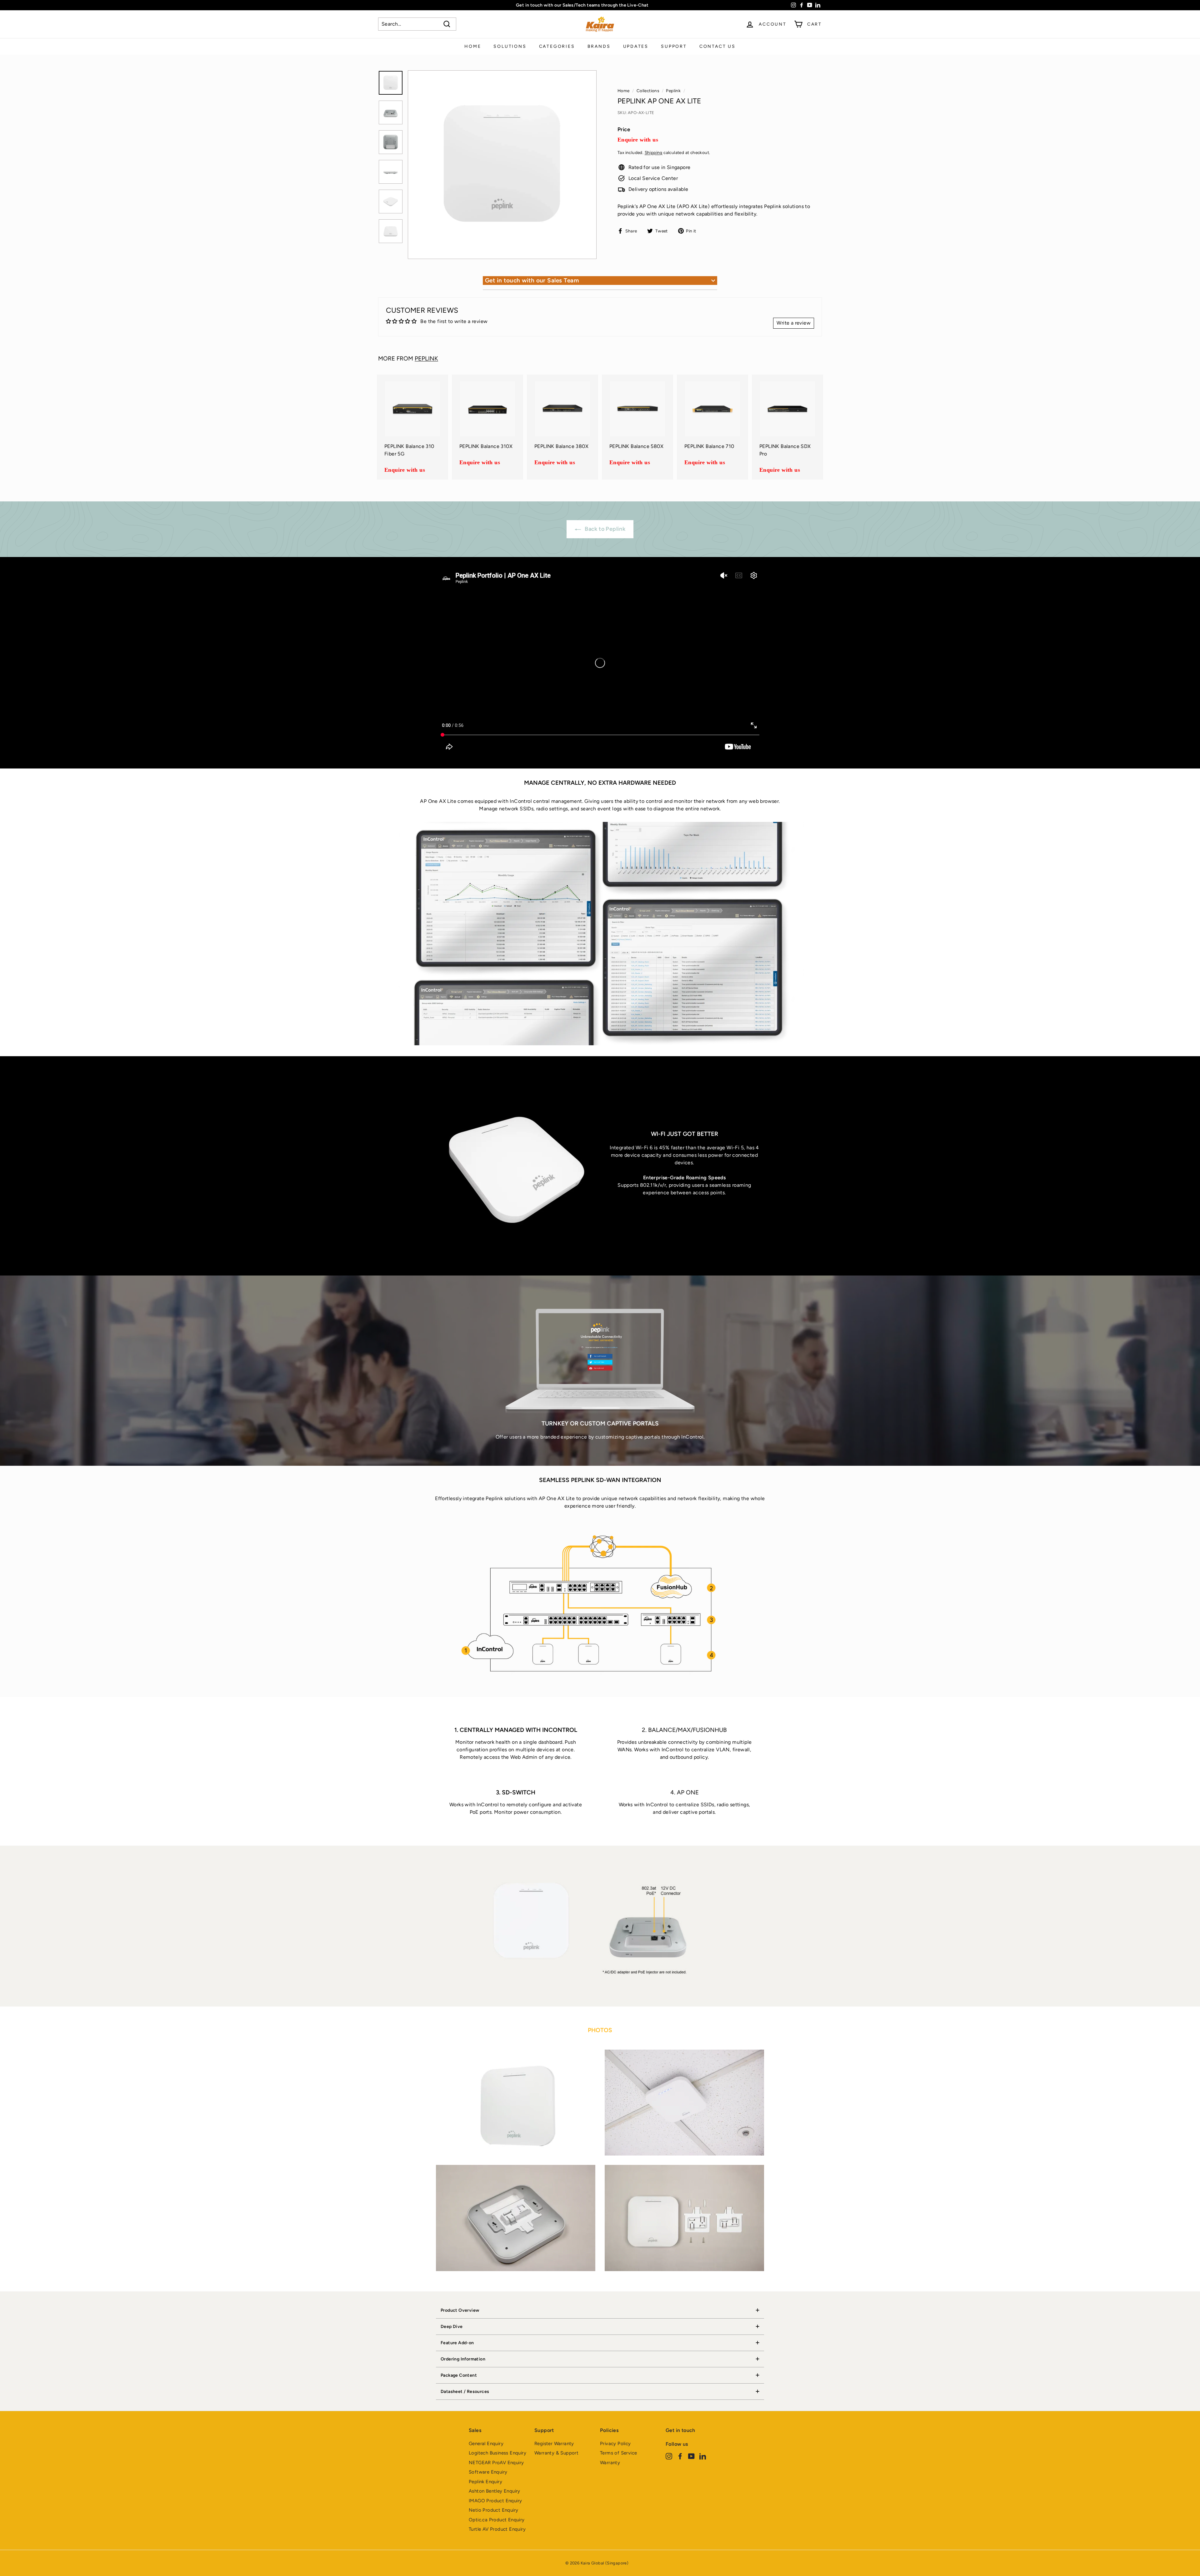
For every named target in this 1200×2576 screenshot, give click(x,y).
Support (674, 46)
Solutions (510, 46)
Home (473, 46)
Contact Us (717, 46)
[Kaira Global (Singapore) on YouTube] (691, 2456)
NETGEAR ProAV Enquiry (496, 2463)
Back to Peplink (604, 529)
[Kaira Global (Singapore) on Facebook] (680, 2456)
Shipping (654, 152)
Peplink (673, 91)
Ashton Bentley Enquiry (495, 2491)
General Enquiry (486, 2444)
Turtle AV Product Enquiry (497, 2529)
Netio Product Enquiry (493, 2510)
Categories (557, 46)
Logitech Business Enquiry (497, 2453)
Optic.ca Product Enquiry (497, 2520)
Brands (599, 46)
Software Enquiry (488, 2472)
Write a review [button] (794, 323)
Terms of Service (618, 2453)
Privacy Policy (615, 2444)
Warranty (610, 2463)
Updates (636, 46)
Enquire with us (638, 140)
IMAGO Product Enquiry (495, 2501)
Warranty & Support (556, 2453)
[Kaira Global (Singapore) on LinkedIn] (703, 2456)
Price (624, 129)
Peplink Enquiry (485, 2482)
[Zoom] (502, 165)
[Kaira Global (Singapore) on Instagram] (669, 2456)
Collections (648, 91)
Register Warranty (554, 2444)
